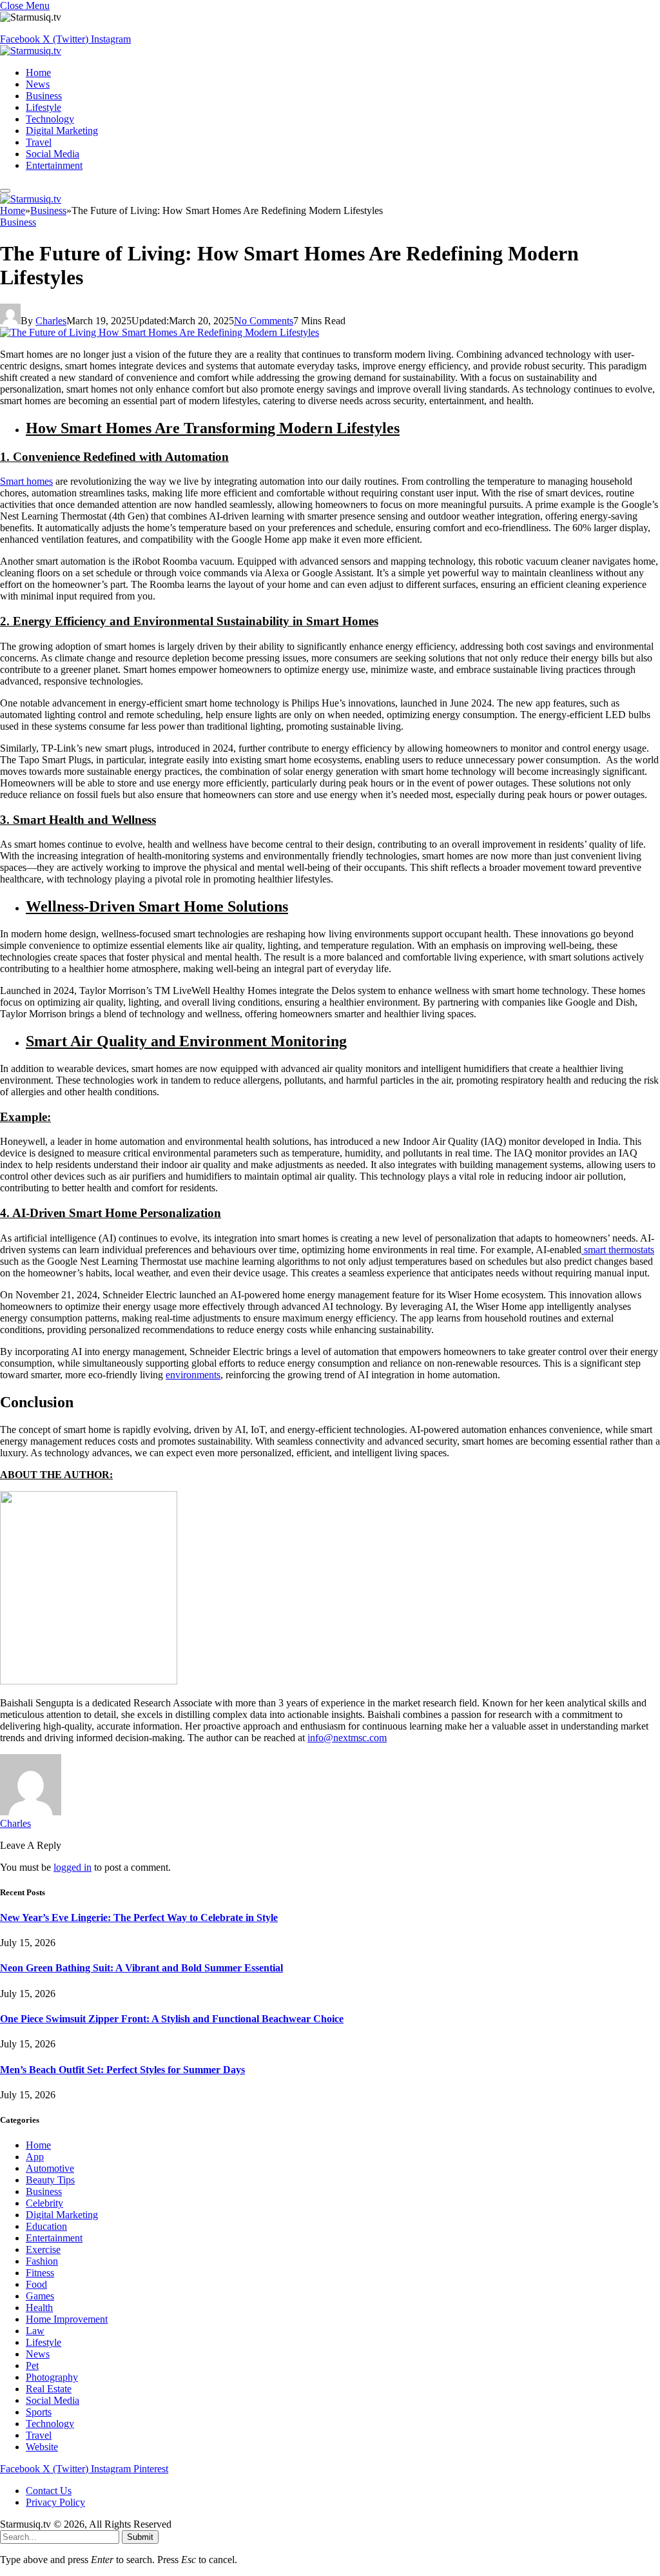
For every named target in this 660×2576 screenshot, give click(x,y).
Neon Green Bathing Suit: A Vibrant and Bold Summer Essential (141, 1968)
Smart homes (26, 481)
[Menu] (5, 191)
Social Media (53, 154)
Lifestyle (44, 107)
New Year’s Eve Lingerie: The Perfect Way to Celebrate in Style (139, 1917)
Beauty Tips (50, 2180)
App (35, 2157)
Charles (51, 321)
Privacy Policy (55, 2502)
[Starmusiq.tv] (31, 51)
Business (44, 96)
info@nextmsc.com (347, 1738)
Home (38, 73)
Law (35, 2331)
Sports (39, 2412)
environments (193, 1375)
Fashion (42, 2261)
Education (46, 2226)
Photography (52, 2377)
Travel (39, 142)
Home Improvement (67, 2319)
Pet (32, 2366)
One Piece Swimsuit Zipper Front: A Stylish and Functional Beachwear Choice (172, 2019)
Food (36, 2284)
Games (40, 2296)
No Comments (264, 321)
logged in (73, 1867)
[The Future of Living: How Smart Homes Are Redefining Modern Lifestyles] (160, 332)
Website (42, 2447)
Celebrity (44, 2203)
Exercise (43, 2249)
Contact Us (49, 2491)
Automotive (50, 2168)
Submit (140, 2537)
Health (39, 2308)
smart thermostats (618, 1250)
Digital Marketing (62, 131)
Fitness (40, 2273)
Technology (50, 119)
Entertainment (54, 165)
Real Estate (49, 2389)
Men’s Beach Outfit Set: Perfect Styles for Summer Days (122, 2070)
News (38, 84)
